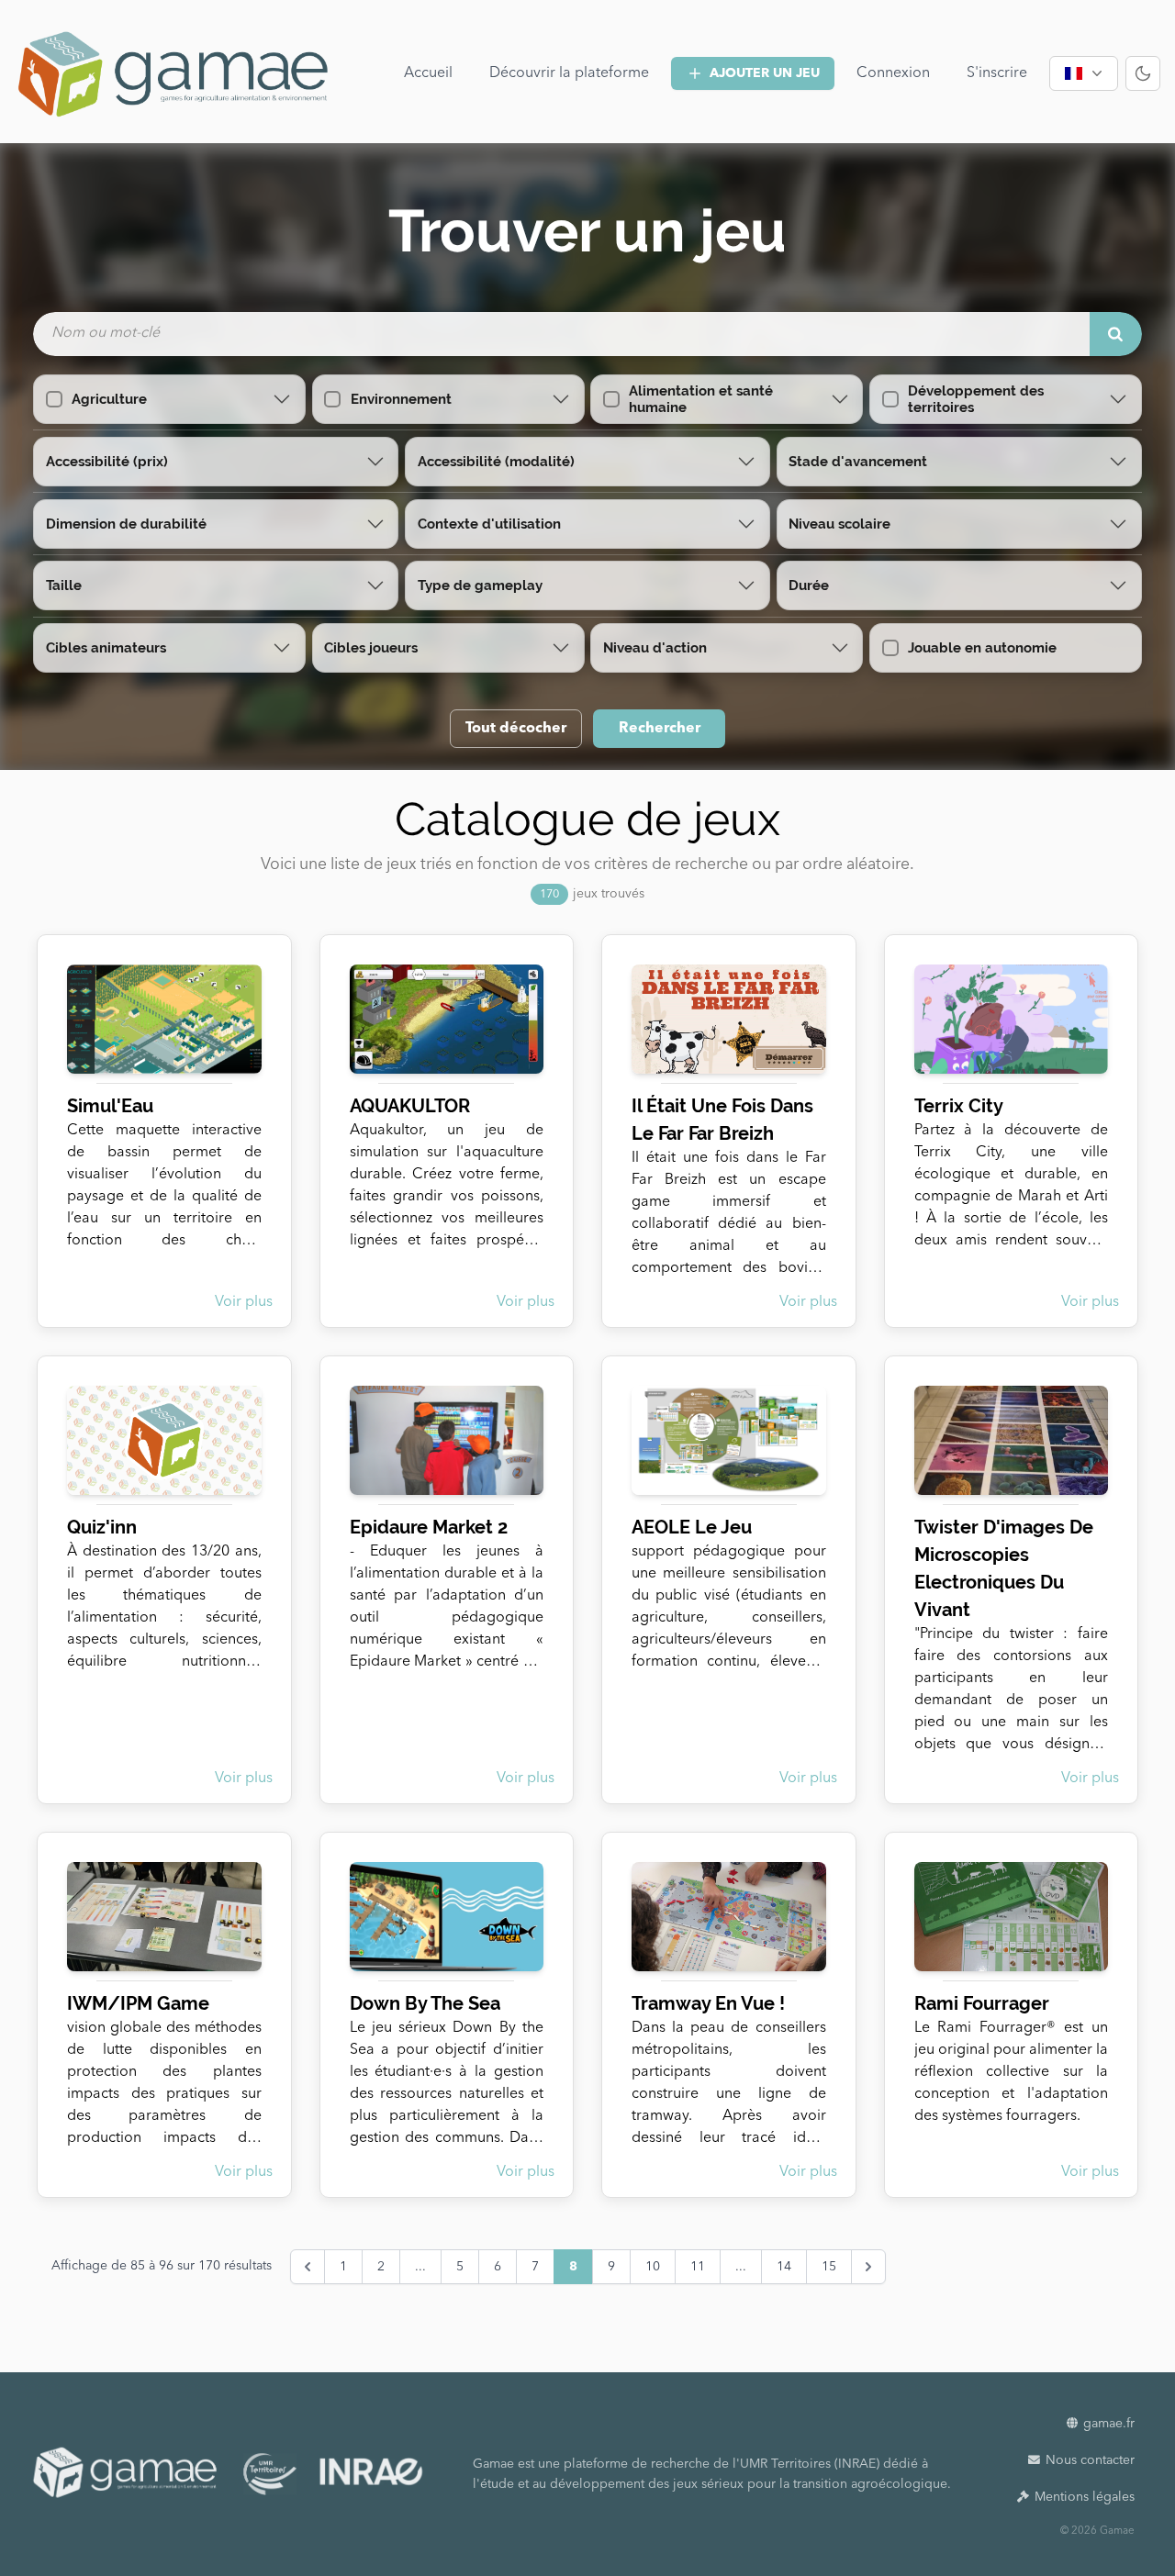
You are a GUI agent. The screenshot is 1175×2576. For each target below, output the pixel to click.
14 (784, 2267)
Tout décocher (516, 729)
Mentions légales (1085, 2497)
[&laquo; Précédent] (308, 2267)
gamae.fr (1109, 2424)
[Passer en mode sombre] (1143, 73)
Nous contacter (1090, 2460)
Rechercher (660, 729)
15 (829, 2267)
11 (698, 2267)
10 (653, 2267)
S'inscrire (997, 73)
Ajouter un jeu (765, 73)
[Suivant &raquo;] (868, 2267)
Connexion (893, 73)
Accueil (428, 73)
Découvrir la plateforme (569, 73)
